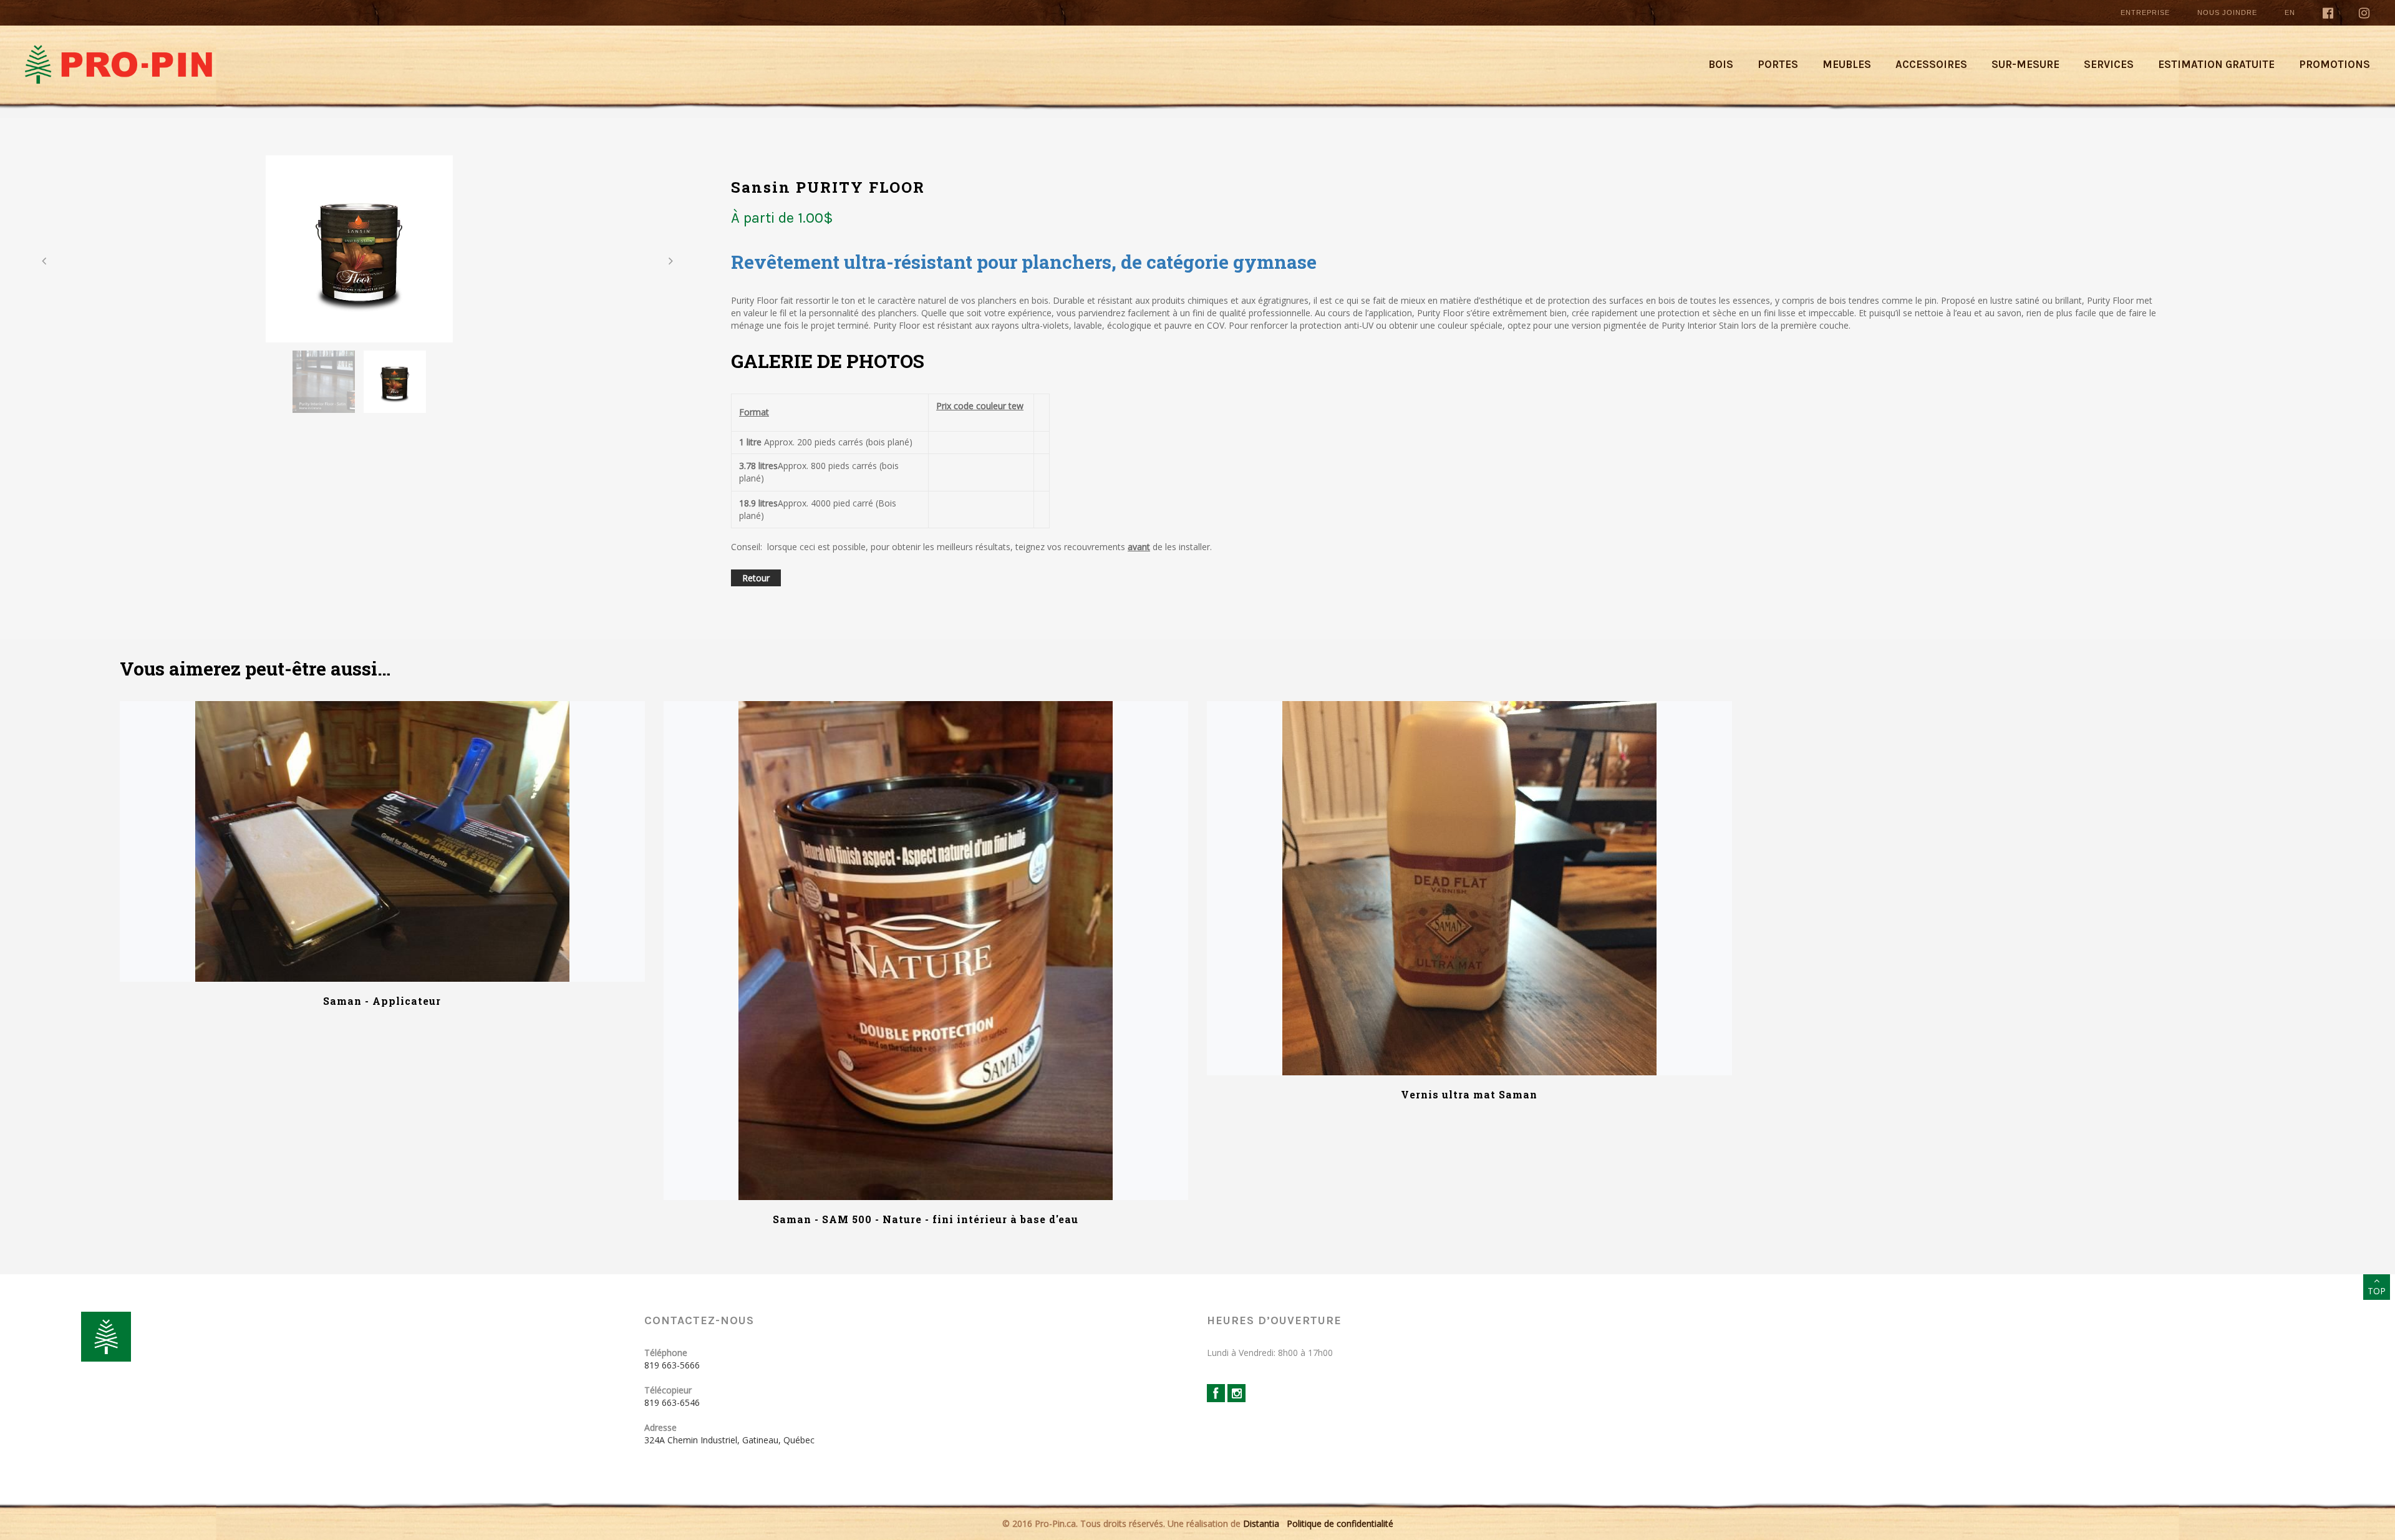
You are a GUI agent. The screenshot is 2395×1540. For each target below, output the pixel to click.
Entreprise (2145, 12)
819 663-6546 (672, 1402)
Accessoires (1931, 64)
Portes (1778, 64)
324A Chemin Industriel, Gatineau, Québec (729, 1440)
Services (2109, 64)
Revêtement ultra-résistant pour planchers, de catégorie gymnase (1024, 262)
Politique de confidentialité (1340, 1523)
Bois (1721, 64)
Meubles (1847, 64)
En (2290, 12)
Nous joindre (2227, 12)
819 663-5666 (672, 1365)
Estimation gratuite (2216, 64)
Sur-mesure (2025, 64)
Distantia (1261, 1523)
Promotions (2335, 64)
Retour (756, 578)
